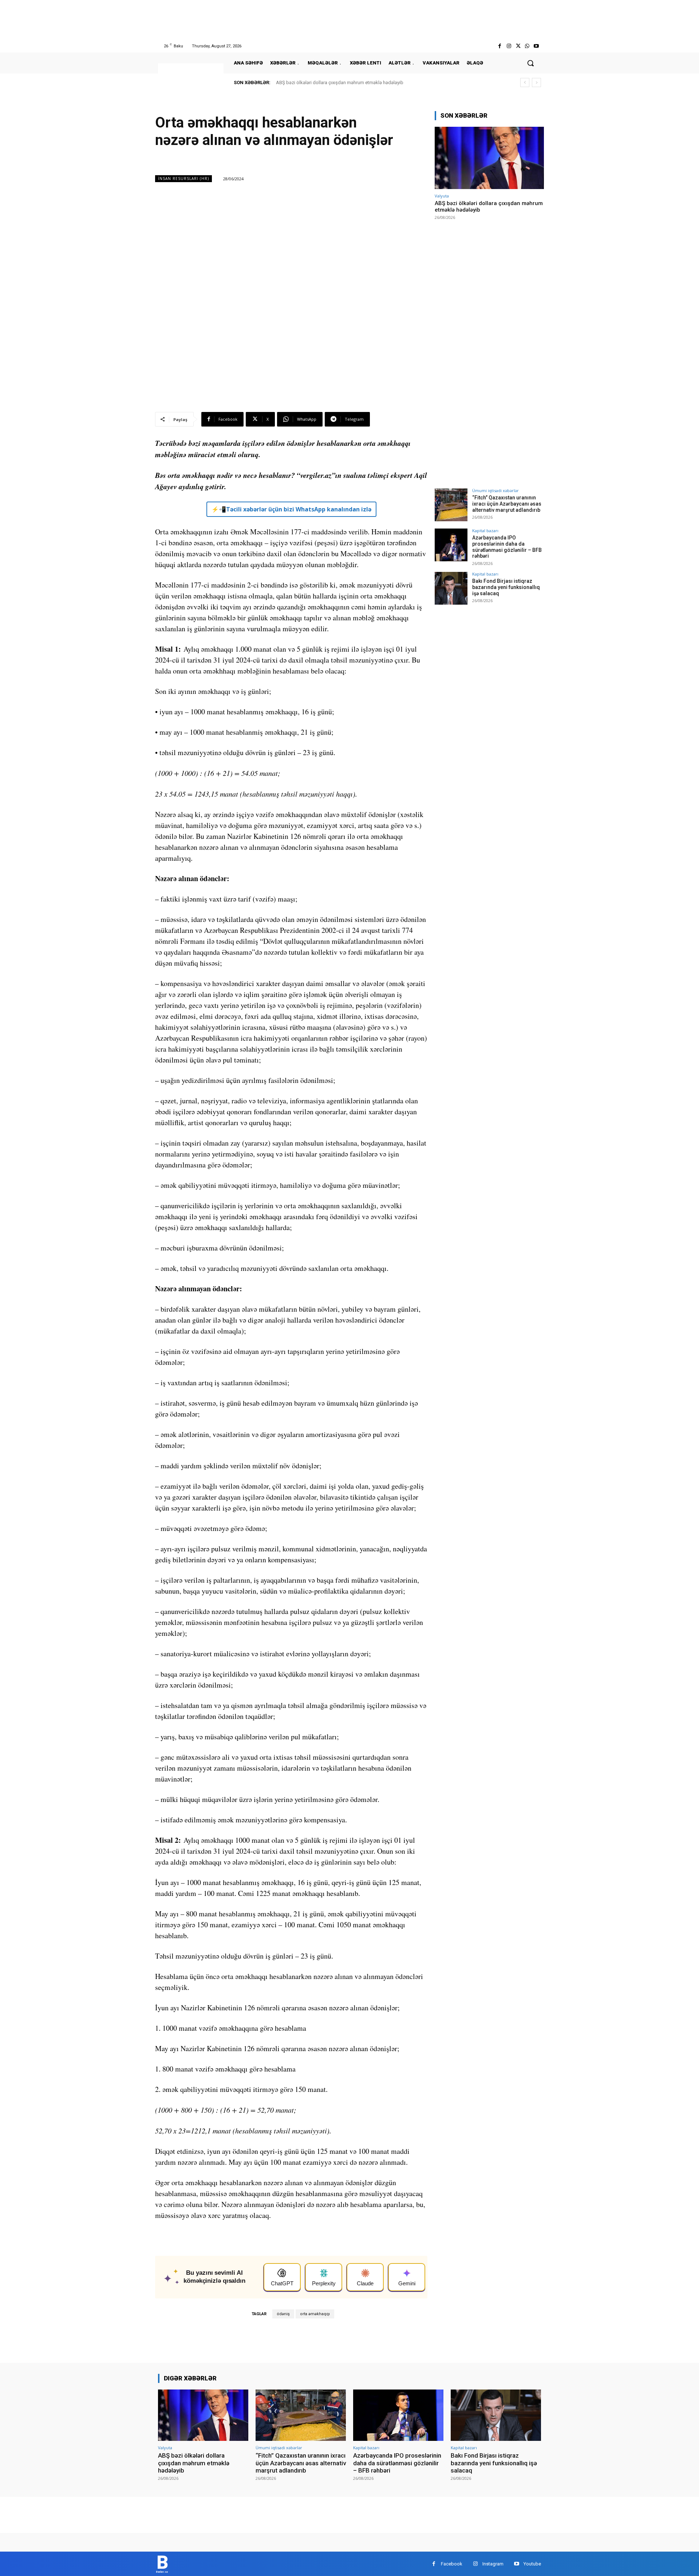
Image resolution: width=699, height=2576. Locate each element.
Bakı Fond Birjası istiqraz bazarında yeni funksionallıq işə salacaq (506, 587)
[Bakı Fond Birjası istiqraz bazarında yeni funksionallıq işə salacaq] (451, 588)
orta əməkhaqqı (315, 2314)
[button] (530, 63)
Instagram (493, 2564)
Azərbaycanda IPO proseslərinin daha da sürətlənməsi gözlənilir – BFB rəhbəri (507, 547)
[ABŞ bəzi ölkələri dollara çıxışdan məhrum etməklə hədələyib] (489, 158)
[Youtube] (536, 46)
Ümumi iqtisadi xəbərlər (495, 490)
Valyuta (442, 196)
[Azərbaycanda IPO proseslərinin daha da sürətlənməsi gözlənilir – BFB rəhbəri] (451, 545)
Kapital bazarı (485, 531)
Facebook (452, 2564)
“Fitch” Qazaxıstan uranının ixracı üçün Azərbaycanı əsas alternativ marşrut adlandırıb (507, 504)
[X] (518, 46)
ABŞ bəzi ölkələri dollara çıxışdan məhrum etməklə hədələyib (340, 83)
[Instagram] (509, 46)
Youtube (532, 2564)
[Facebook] (500, 46)
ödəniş (283, 2314)
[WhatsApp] (527, 46)
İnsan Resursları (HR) (183, 178)
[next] (536, 83)
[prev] (525, 83)
